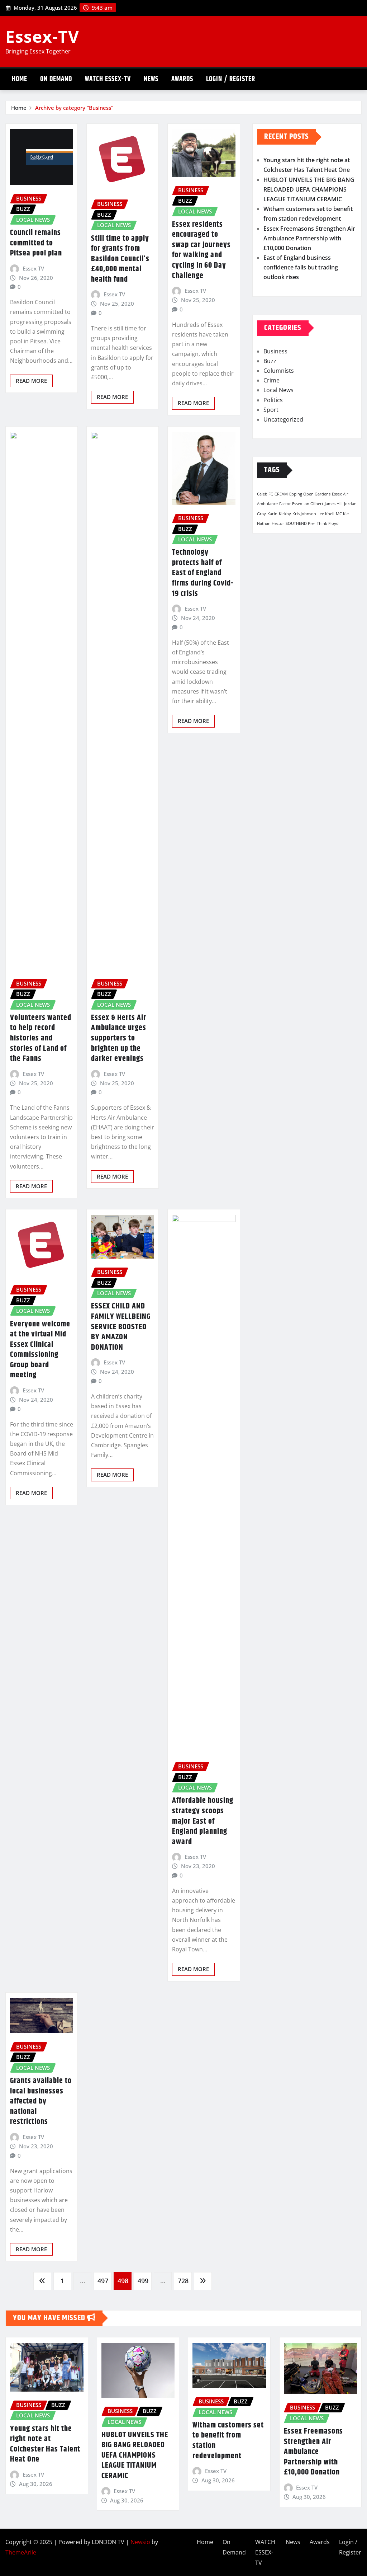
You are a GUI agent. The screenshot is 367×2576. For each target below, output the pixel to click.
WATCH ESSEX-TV (108, 79)
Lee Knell (326, 514)
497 (103, 2281)
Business (275, 351)
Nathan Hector (271, 523)
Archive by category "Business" (74, 108)
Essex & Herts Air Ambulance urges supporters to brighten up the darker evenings (119, 1038)
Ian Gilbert (313, 504)
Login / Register (231, 79)
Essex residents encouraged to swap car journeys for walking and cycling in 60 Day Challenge (201, 250)
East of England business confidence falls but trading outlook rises (301, 267)
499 (143, 2281)
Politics (273, 400)
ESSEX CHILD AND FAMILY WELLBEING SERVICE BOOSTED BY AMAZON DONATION (121, 1327)
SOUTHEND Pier (301, 523)
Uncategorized (283, 419)
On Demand (56, 79)
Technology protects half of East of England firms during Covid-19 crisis (203, 573)
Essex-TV (42, 36)
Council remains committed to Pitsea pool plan (36, 243)
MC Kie (342, 514)
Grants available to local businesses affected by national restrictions (41, 2101)
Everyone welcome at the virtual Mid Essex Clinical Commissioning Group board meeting (40, 1350)
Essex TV (33, 268)
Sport (271, 410)
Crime (271, 380)
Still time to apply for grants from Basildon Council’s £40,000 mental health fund (120, 259)
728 (183, 2281)
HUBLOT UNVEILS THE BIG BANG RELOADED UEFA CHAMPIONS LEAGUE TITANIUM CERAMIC (309, 189)
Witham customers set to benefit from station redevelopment (228, 2441)
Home (20, 79)
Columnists (279, 371)
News (151, 79)
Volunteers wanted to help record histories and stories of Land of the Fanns (41, 1038)
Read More (31, 381)
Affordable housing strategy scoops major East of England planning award (203, 1821)
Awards (182, 79)
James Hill (334, 504)
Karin (272, 514)
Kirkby (285, 514)
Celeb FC (265, 494)
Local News (278, 390)
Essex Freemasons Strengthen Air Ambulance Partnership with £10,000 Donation (309, 238)
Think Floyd (328, 523)
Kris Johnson (304, 514)
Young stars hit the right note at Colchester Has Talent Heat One (45, 2444)
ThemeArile (21, 2552)
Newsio (140, 2542)
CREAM (281, 494)
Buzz (270, 361)
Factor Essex (291, 504)
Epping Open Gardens (310, 494)
